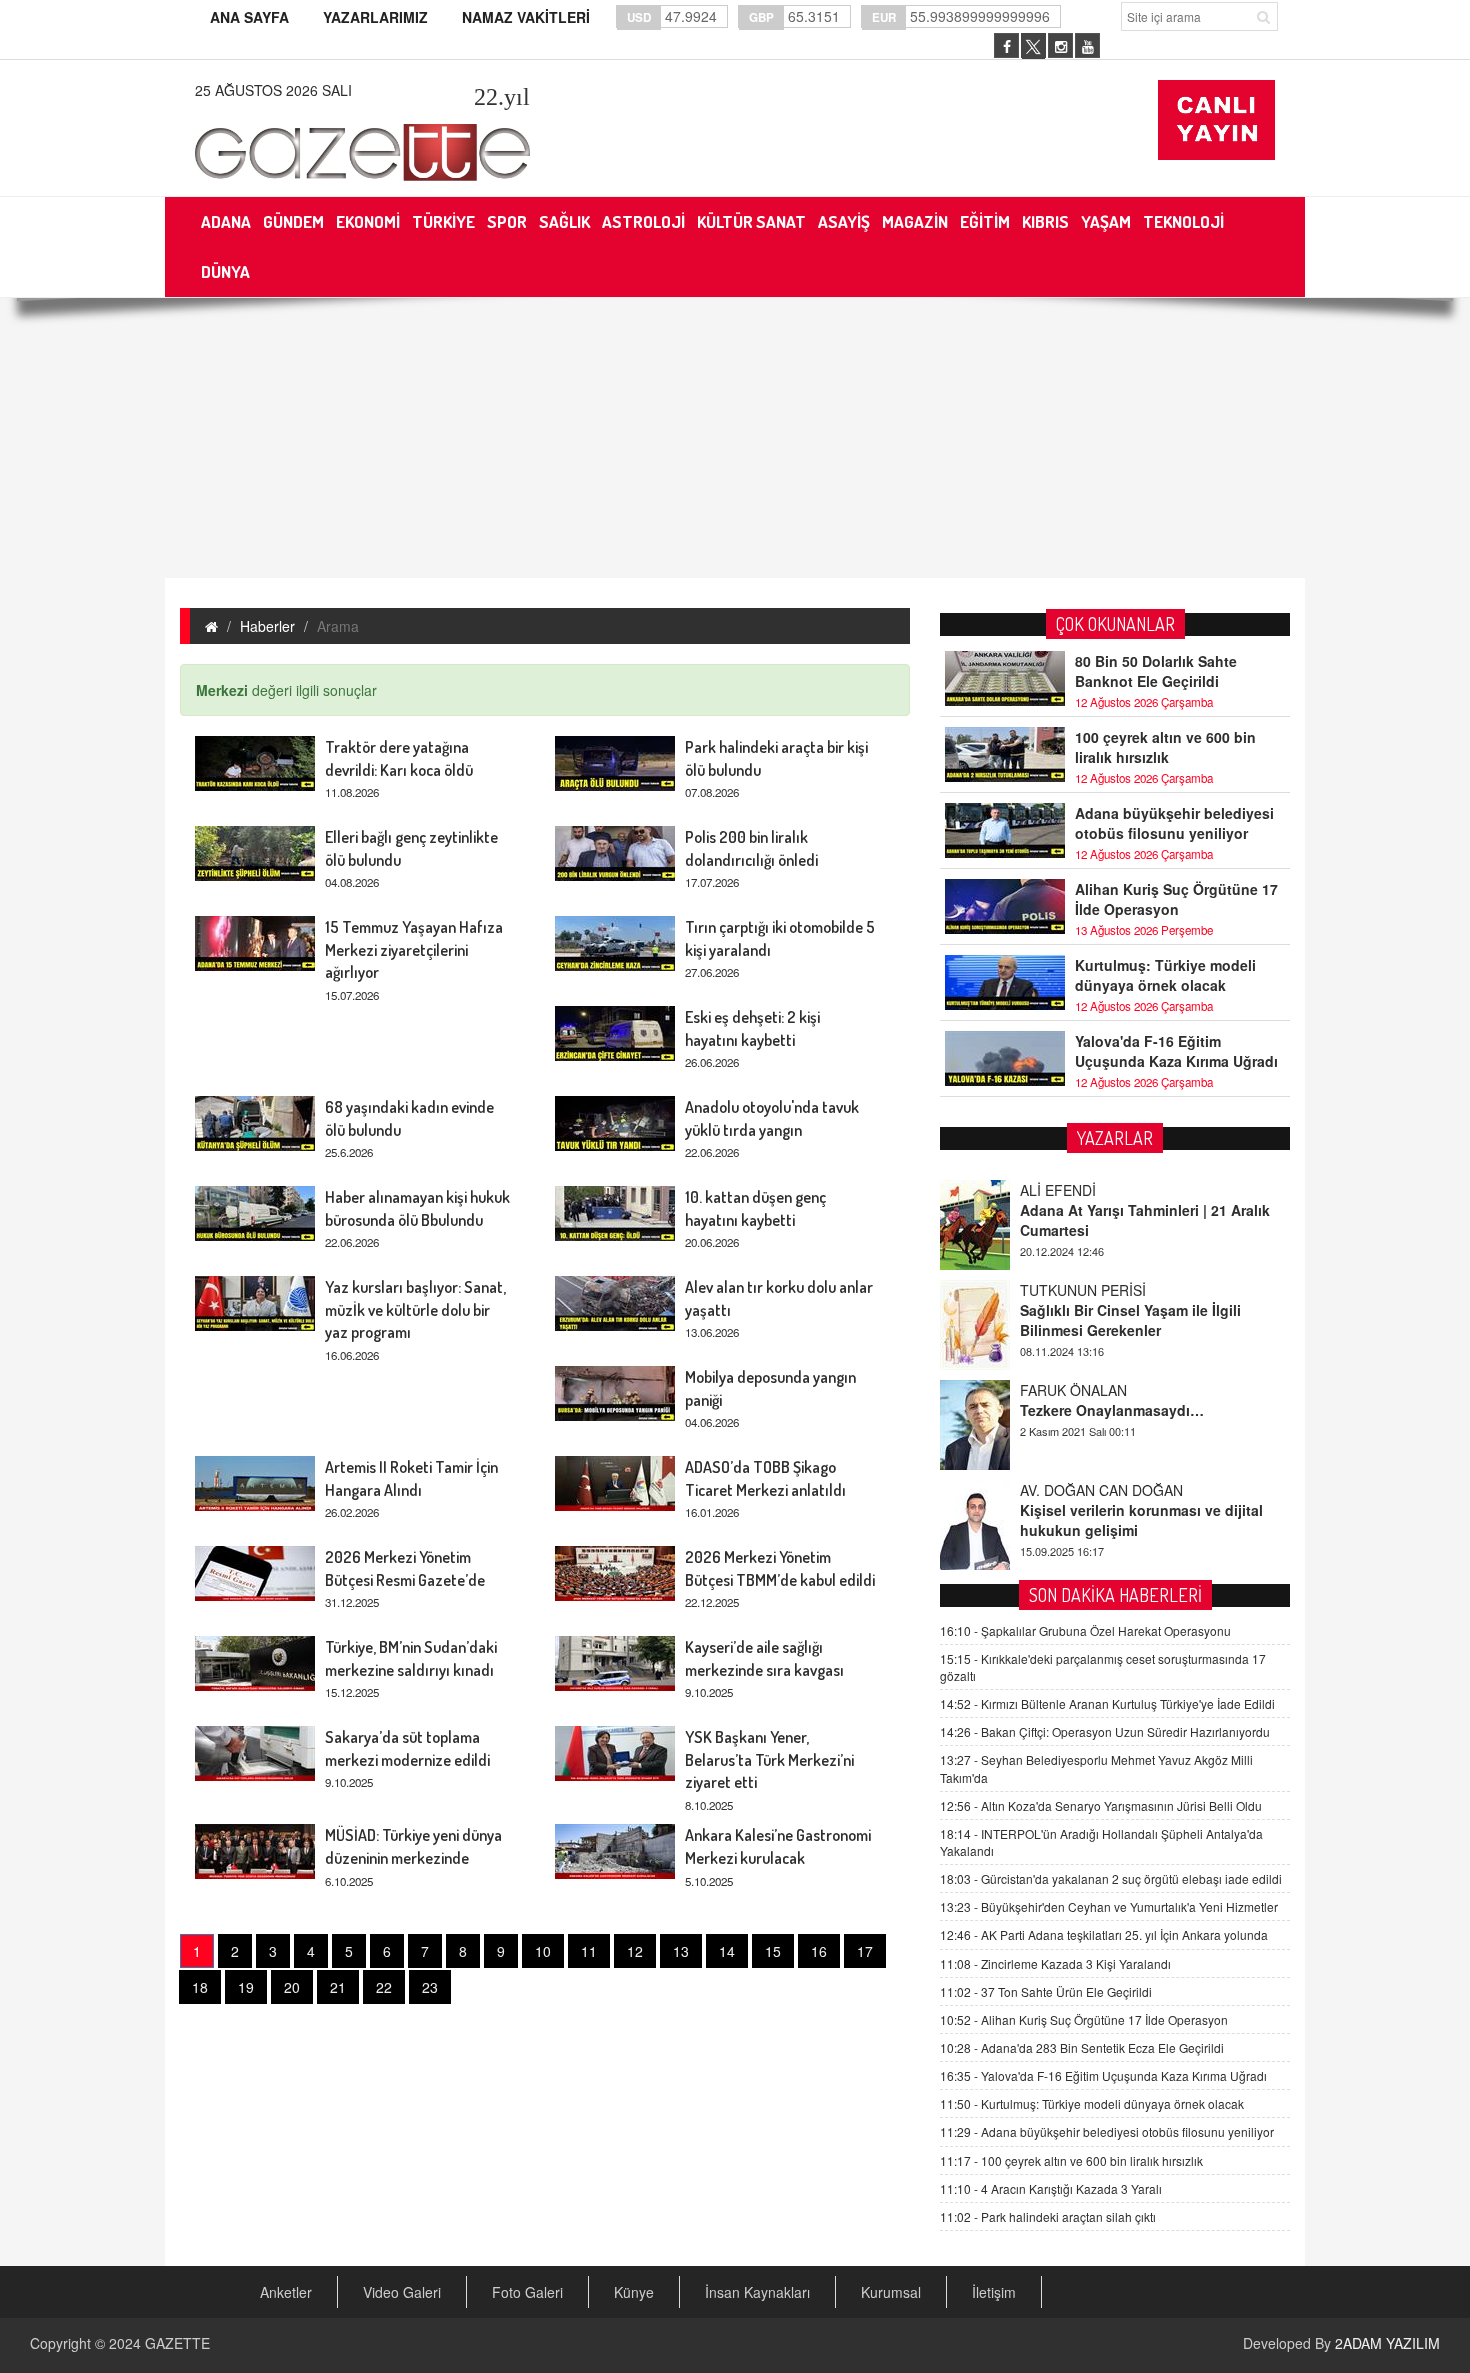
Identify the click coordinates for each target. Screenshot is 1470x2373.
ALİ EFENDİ (1058, 1190)
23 (430, 1987)
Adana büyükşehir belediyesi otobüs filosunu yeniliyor (1174, 823)
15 (773, 1951)
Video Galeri (402, 2292)
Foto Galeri (527, 2292)
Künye (634, 2292)
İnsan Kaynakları (757, 2292)
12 (635, 1951)
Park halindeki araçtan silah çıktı (1048, 2216)
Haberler (267, 626)
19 (246, 1987)
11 (589, 1951)
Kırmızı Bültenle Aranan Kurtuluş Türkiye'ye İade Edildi (1107, 1703)
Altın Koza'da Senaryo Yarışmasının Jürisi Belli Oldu (1101, 1805)
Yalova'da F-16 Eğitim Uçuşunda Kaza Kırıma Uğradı (1176, 1051)
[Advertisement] (735, 438)
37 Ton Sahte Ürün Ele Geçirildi (1046, 1991)
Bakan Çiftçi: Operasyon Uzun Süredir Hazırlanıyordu (1105, 1731)
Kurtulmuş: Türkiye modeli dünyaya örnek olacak (1165, 975)
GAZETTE (177, 2343)
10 (543, 1951)
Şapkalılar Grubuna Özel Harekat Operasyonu (1085, 1630)
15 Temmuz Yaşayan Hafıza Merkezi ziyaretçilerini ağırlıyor (414, 950)
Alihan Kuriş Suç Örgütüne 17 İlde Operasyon (1176, 899)
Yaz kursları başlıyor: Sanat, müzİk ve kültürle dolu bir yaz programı (415, 1310)
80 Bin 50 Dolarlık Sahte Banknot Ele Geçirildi (1156, 671)
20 (292, 1987)
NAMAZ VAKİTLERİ (526, 17)
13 (681, 1951)
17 (865, 1951)
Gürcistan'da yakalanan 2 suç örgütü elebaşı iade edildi (1111, 1878)
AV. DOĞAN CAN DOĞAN (1101, 1490)
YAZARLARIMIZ (375, 17)
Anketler (286, 2292)
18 (200, 1987)
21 (338, 1987)
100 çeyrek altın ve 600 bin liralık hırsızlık (1165, 747)
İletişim (994, 2292)
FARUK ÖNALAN (1073, 1390)
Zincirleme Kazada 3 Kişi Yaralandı (1055, 1963)
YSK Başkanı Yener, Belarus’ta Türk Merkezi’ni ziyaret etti (769, 1760)
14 (727, 1951)
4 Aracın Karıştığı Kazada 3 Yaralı (1051, 2188)
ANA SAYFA (249, 17)
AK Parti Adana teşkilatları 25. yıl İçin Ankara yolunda (1104, 1934)
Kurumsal (891, 2292)
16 (819, 1951)
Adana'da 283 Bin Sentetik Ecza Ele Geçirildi (1082, 2047)
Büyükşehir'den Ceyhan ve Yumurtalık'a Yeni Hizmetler (1109, 1906)
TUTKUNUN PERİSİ (1083, 1290)
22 (384, 1987)
